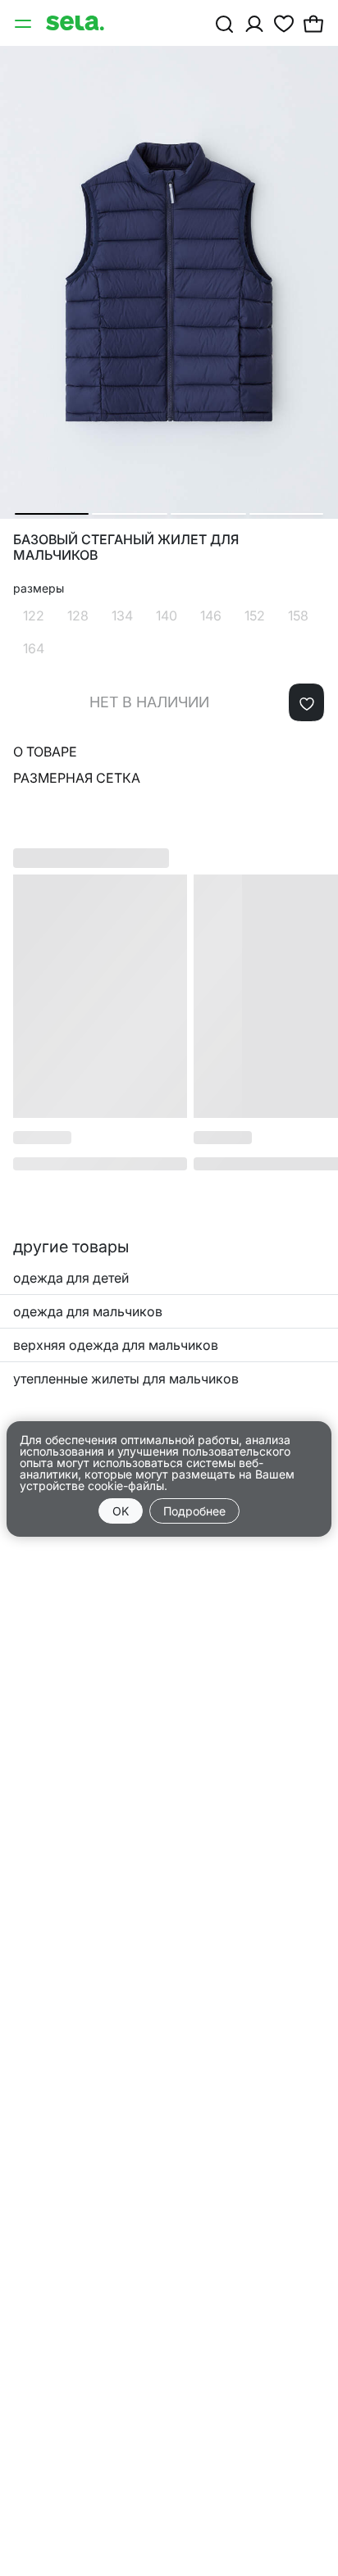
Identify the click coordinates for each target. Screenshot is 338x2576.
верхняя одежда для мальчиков (116, 1345)
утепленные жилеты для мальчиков (126, 1379)
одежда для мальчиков (88, 1311)
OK (121, 1511)
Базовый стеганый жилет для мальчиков (126, 547)
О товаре (45, 752)
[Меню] (25, 23)
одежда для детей (71, 1278)
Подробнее (194, 1511)
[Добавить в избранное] (306, 702)
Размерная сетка (77, 778)
